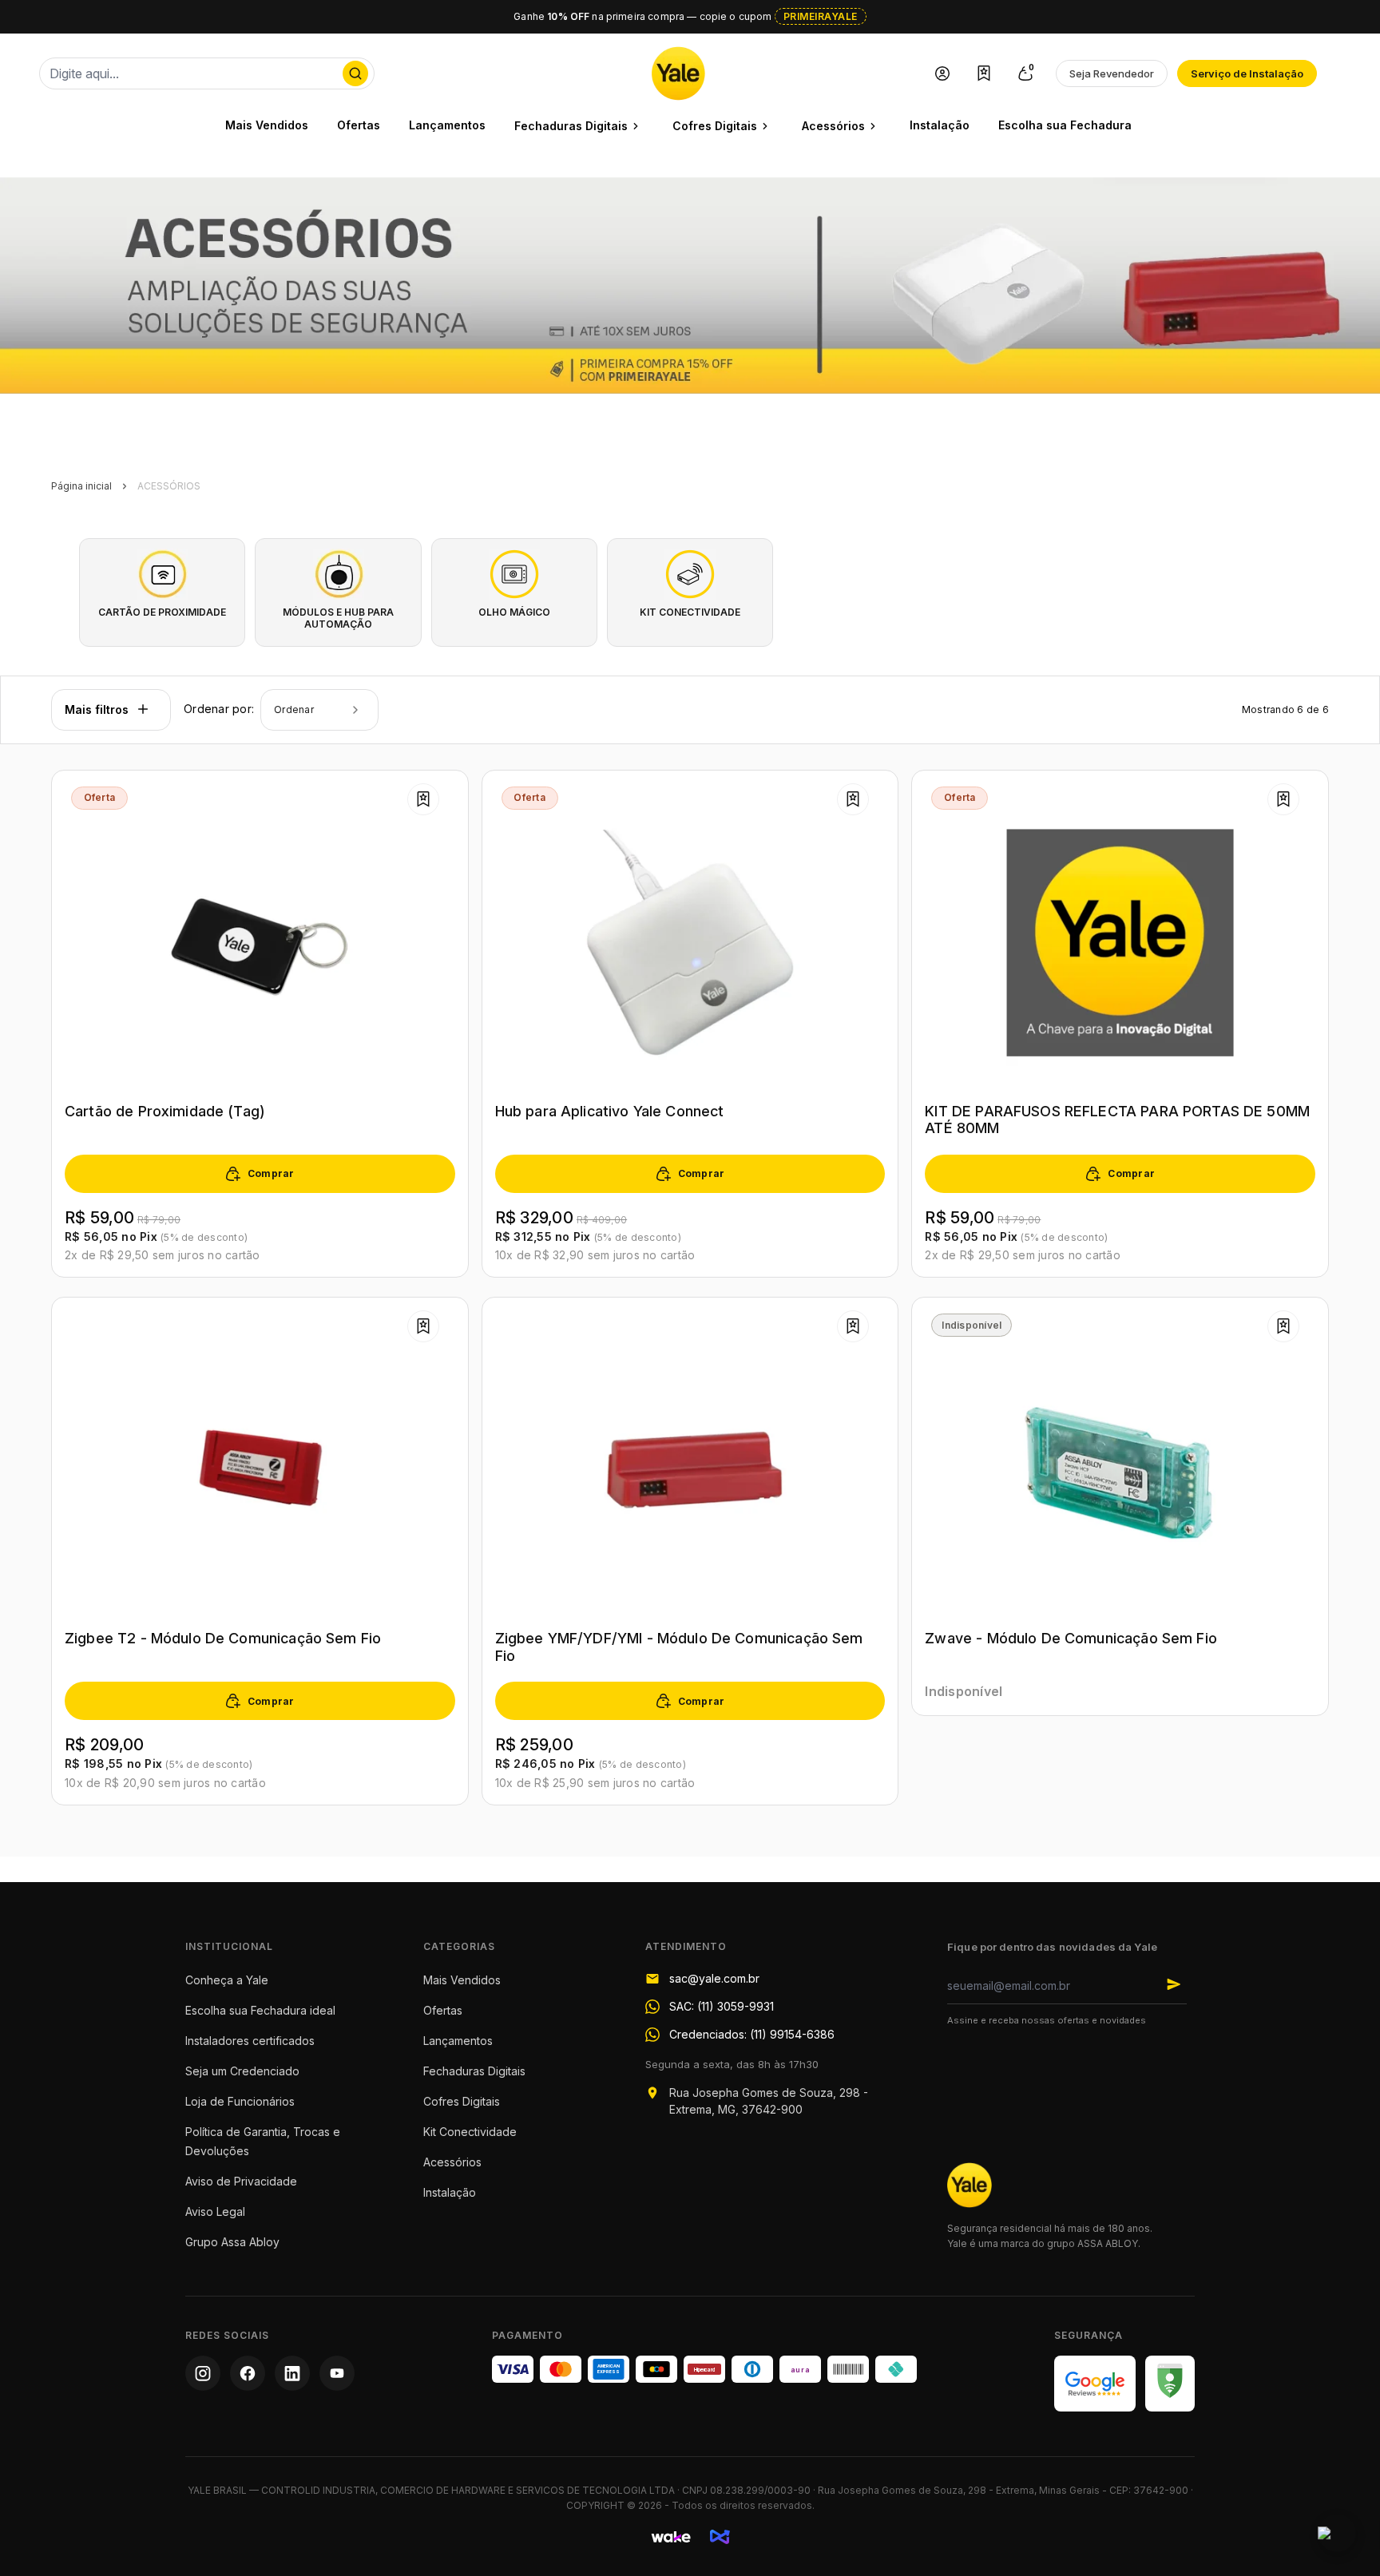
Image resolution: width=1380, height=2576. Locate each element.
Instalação (940, 125)
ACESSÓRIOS (169, 486)
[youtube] (337, 2373)
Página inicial (81, 486)
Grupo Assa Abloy (232, 2242)
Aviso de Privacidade (241, 2181)
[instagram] (203, 2373)
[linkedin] (292, 2373)
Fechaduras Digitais (474, 2071)
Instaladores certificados (250, 2041)
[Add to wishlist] (423, 799)
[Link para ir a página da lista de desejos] (984, 73)
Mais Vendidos (267, 125)
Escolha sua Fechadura (1065, 125)
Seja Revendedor (1112, 73)
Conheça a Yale (227, 1980)
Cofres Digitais (462, 2101)
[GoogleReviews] (1095, 2384)
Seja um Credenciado (242, 2071)
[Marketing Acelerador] (720, 2537)
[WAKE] (671, 2537)
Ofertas (359, 125)
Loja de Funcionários (240, 2101)
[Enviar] (1174, 1984)
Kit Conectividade (470, 2132)
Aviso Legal (215, 2211)
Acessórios (452, 2162)
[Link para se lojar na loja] (942, 73)
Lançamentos (447, 125)
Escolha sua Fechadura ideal (260, 2010)
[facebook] (248, 2373)
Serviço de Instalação (1247, 73)
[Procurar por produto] (355, 73)
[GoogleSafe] (1170, 2384)
